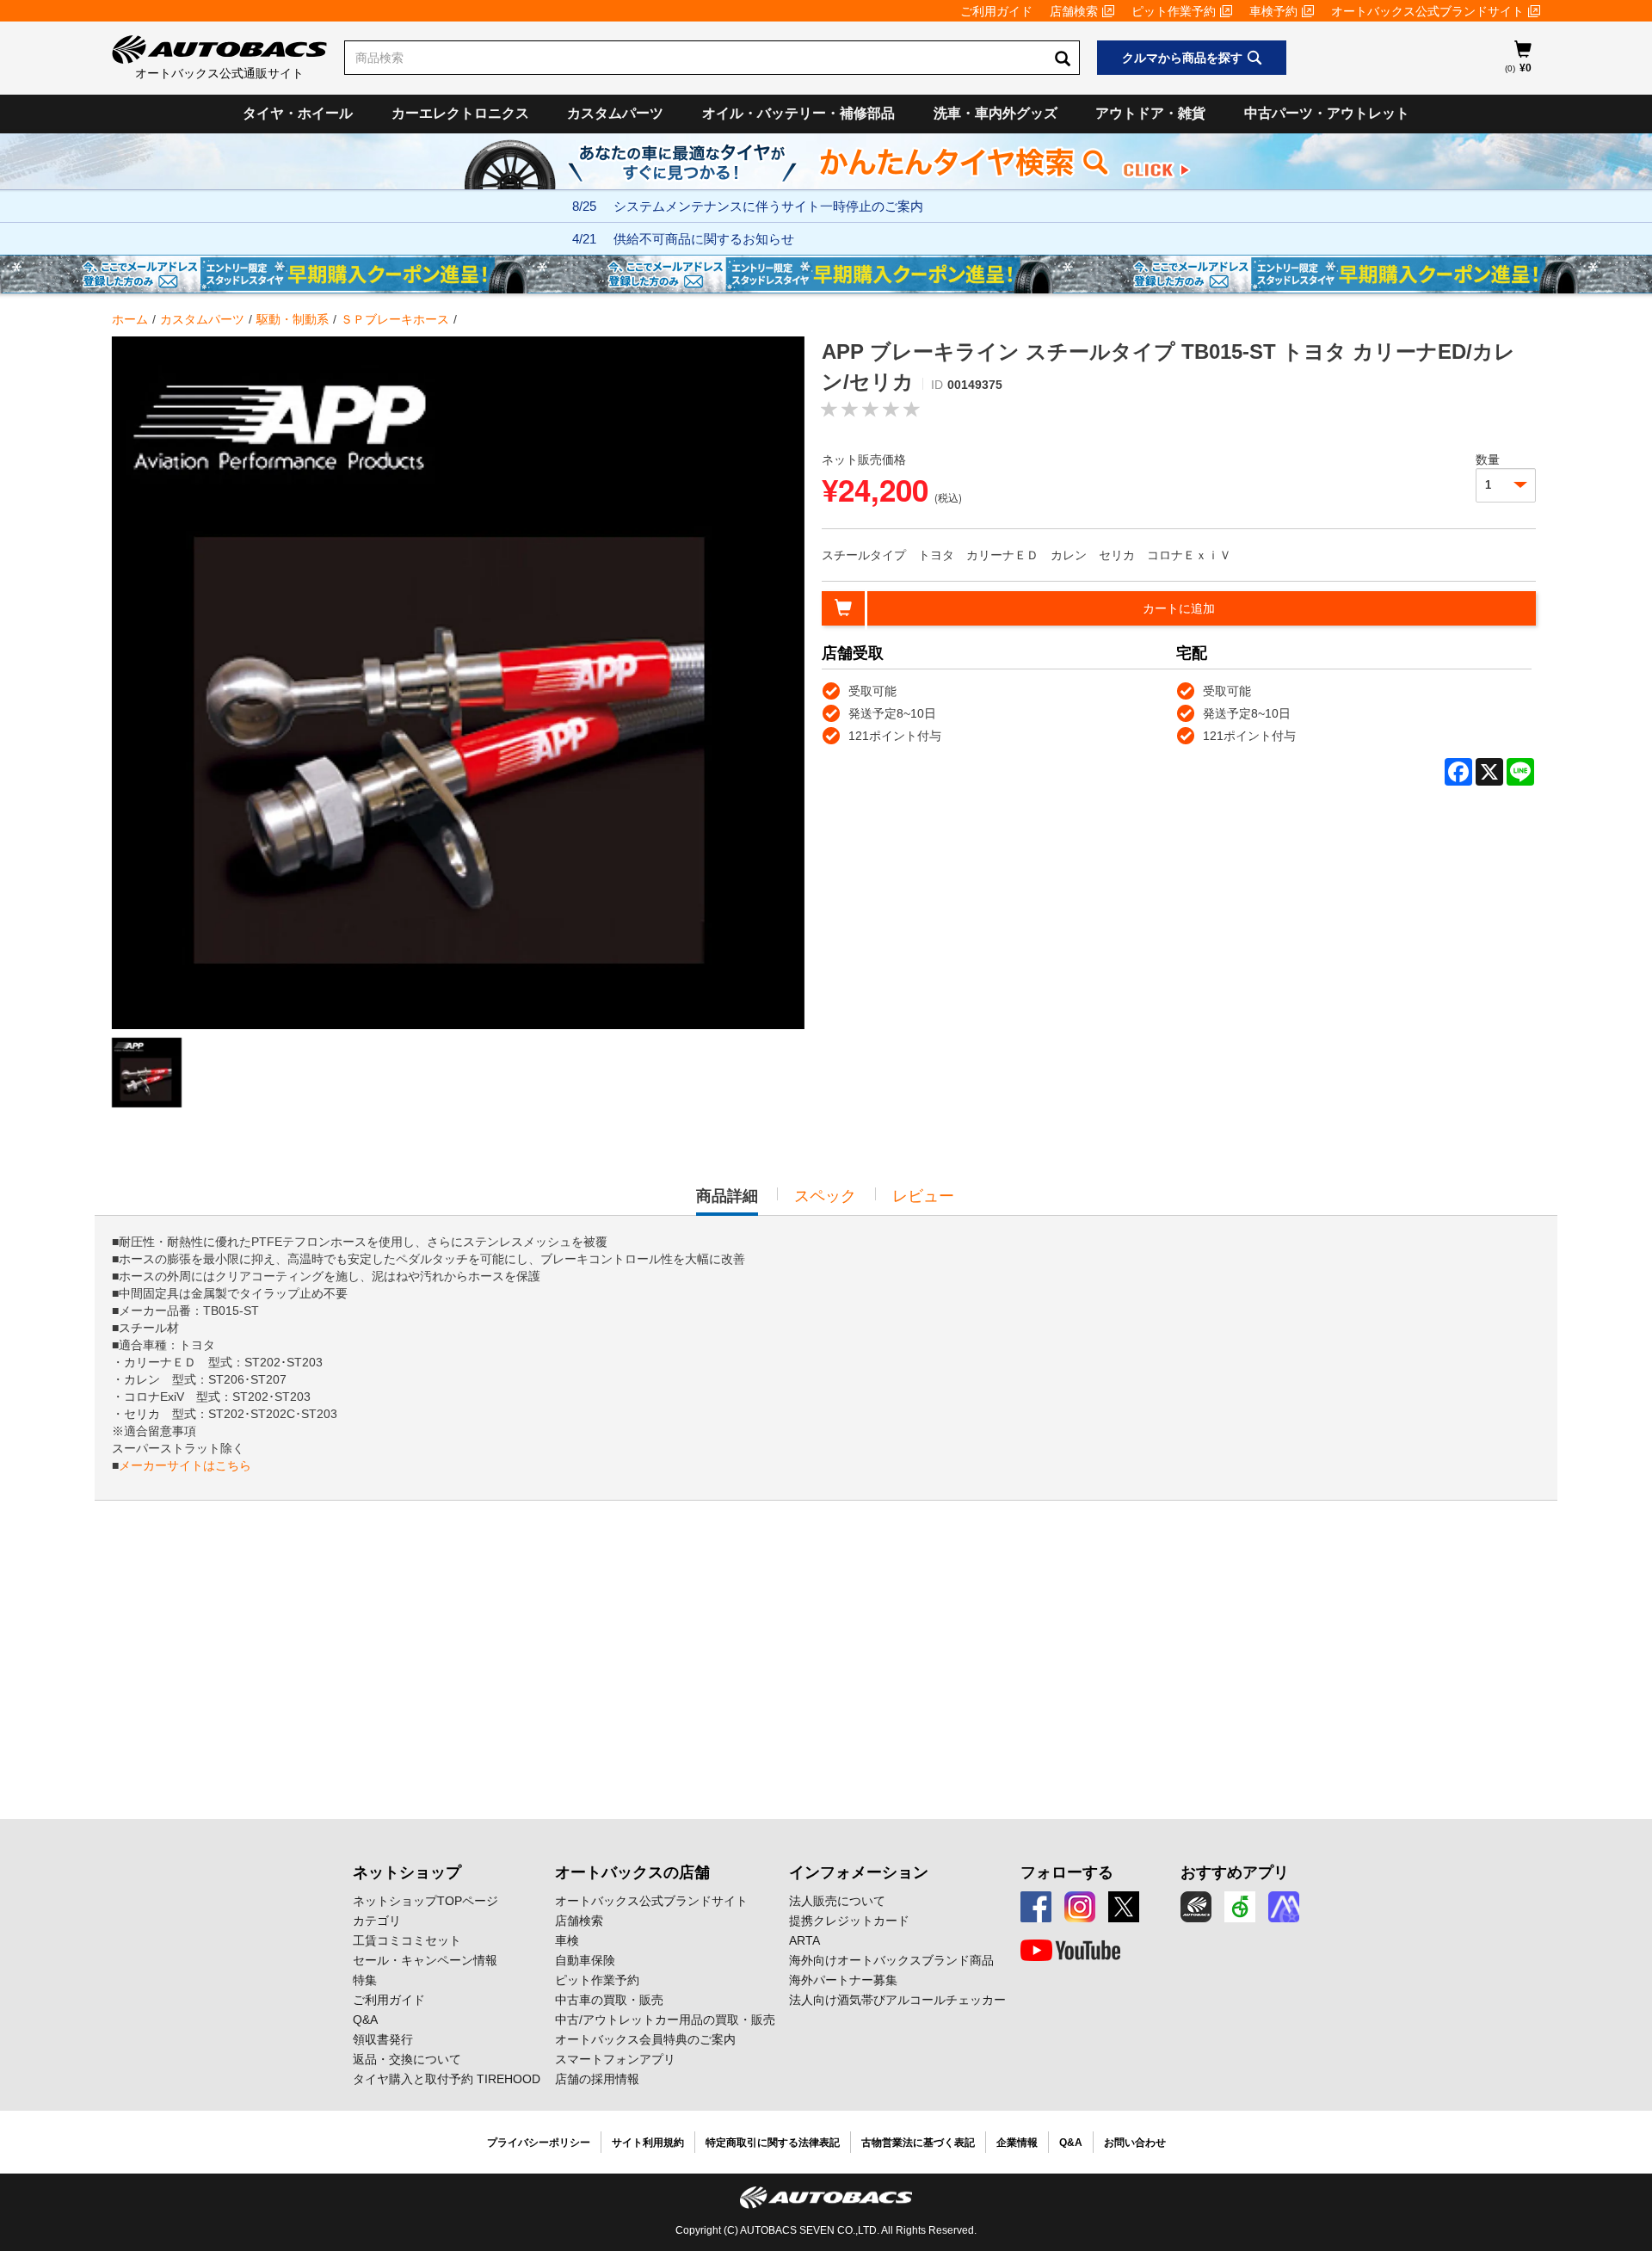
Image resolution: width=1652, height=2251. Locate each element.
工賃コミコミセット (407, 1940)
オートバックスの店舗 (632, 1872)
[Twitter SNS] (1124, 1907)
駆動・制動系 (293, 319)
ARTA (804, 1940)
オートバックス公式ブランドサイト (1427, 11)
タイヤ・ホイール (298, 113)
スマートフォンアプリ (615, 2059)
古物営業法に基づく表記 (918, 2143)
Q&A (365, 2020)
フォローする (1067, 1872)
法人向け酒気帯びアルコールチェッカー (897, 2000)
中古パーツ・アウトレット (1327, 113)
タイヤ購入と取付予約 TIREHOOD (447, 2079)
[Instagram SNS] (1080, 1907)
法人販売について (837, 1901)
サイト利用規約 (648, 2143)
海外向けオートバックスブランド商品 (891, 1960)
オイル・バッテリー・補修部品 (798, 113)
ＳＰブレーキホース (395, 319)
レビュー (923, 1196)
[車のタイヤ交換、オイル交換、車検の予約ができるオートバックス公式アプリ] (1196, 1907)
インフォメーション (859, 1872)
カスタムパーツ (615, 113)
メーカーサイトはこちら (185, 1465)
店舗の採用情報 (597, 2079)
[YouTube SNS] (1070, 1951)
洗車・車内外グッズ (996, 113)
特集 (365, 1980)
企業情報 (1017, 2143)
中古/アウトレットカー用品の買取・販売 (665, 2020)
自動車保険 (585, 1960)
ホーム (130, 319)
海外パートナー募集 (843, 1980)
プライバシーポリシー (539, 2143)
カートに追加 (1179, 608)
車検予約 (1273, 11)
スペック (825, 1196)
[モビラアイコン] (1284, 1907)
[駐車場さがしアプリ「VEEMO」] (1240, 1907)
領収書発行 (383, 2039)
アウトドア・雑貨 (1150, 113)
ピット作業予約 (1174, 11)
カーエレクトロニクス (460, 113)
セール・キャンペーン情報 (425, 1960)
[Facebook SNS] (1036, 1907)
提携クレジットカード (849, 1921)
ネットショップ (407, 1872)
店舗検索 (1074, 11)
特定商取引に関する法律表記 (773, 2143)
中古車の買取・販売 (609, 2000)
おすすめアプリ (1235, 1872)
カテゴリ (377, 1921)
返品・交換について (407, 2059)
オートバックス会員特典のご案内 (645, 2039)
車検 (567, 1940)
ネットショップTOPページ (425, 1901)
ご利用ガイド (996, 11)
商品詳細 (727, 1201)
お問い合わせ (1135, 2143)
